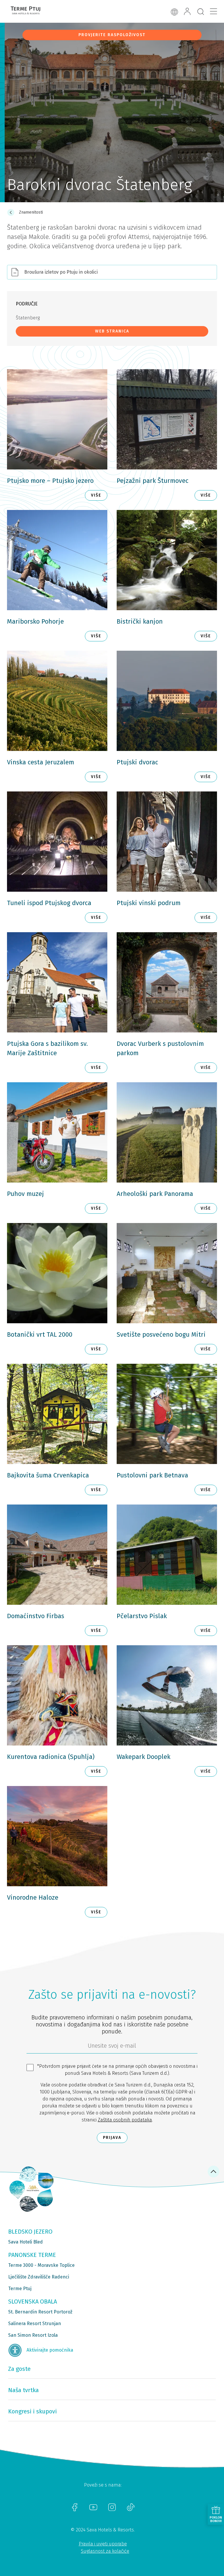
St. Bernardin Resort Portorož (40, 2312)
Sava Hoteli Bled (26, 2242)
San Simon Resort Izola (33, 2335)
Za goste (19, 2369)
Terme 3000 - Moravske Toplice (41, 2265)
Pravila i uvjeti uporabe (103, 2544)
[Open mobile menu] (213, 11)
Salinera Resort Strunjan (35, 2323)
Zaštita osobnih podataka (125, 2120)
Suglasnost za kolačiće (105, 2551)
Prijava (112, 2138)
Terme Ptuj (20, 2289)
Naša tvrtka (23, 2390)
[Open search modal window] (201, 12)
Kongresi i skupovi (33, 2411)
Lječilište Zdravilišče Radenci (39, 2277)
